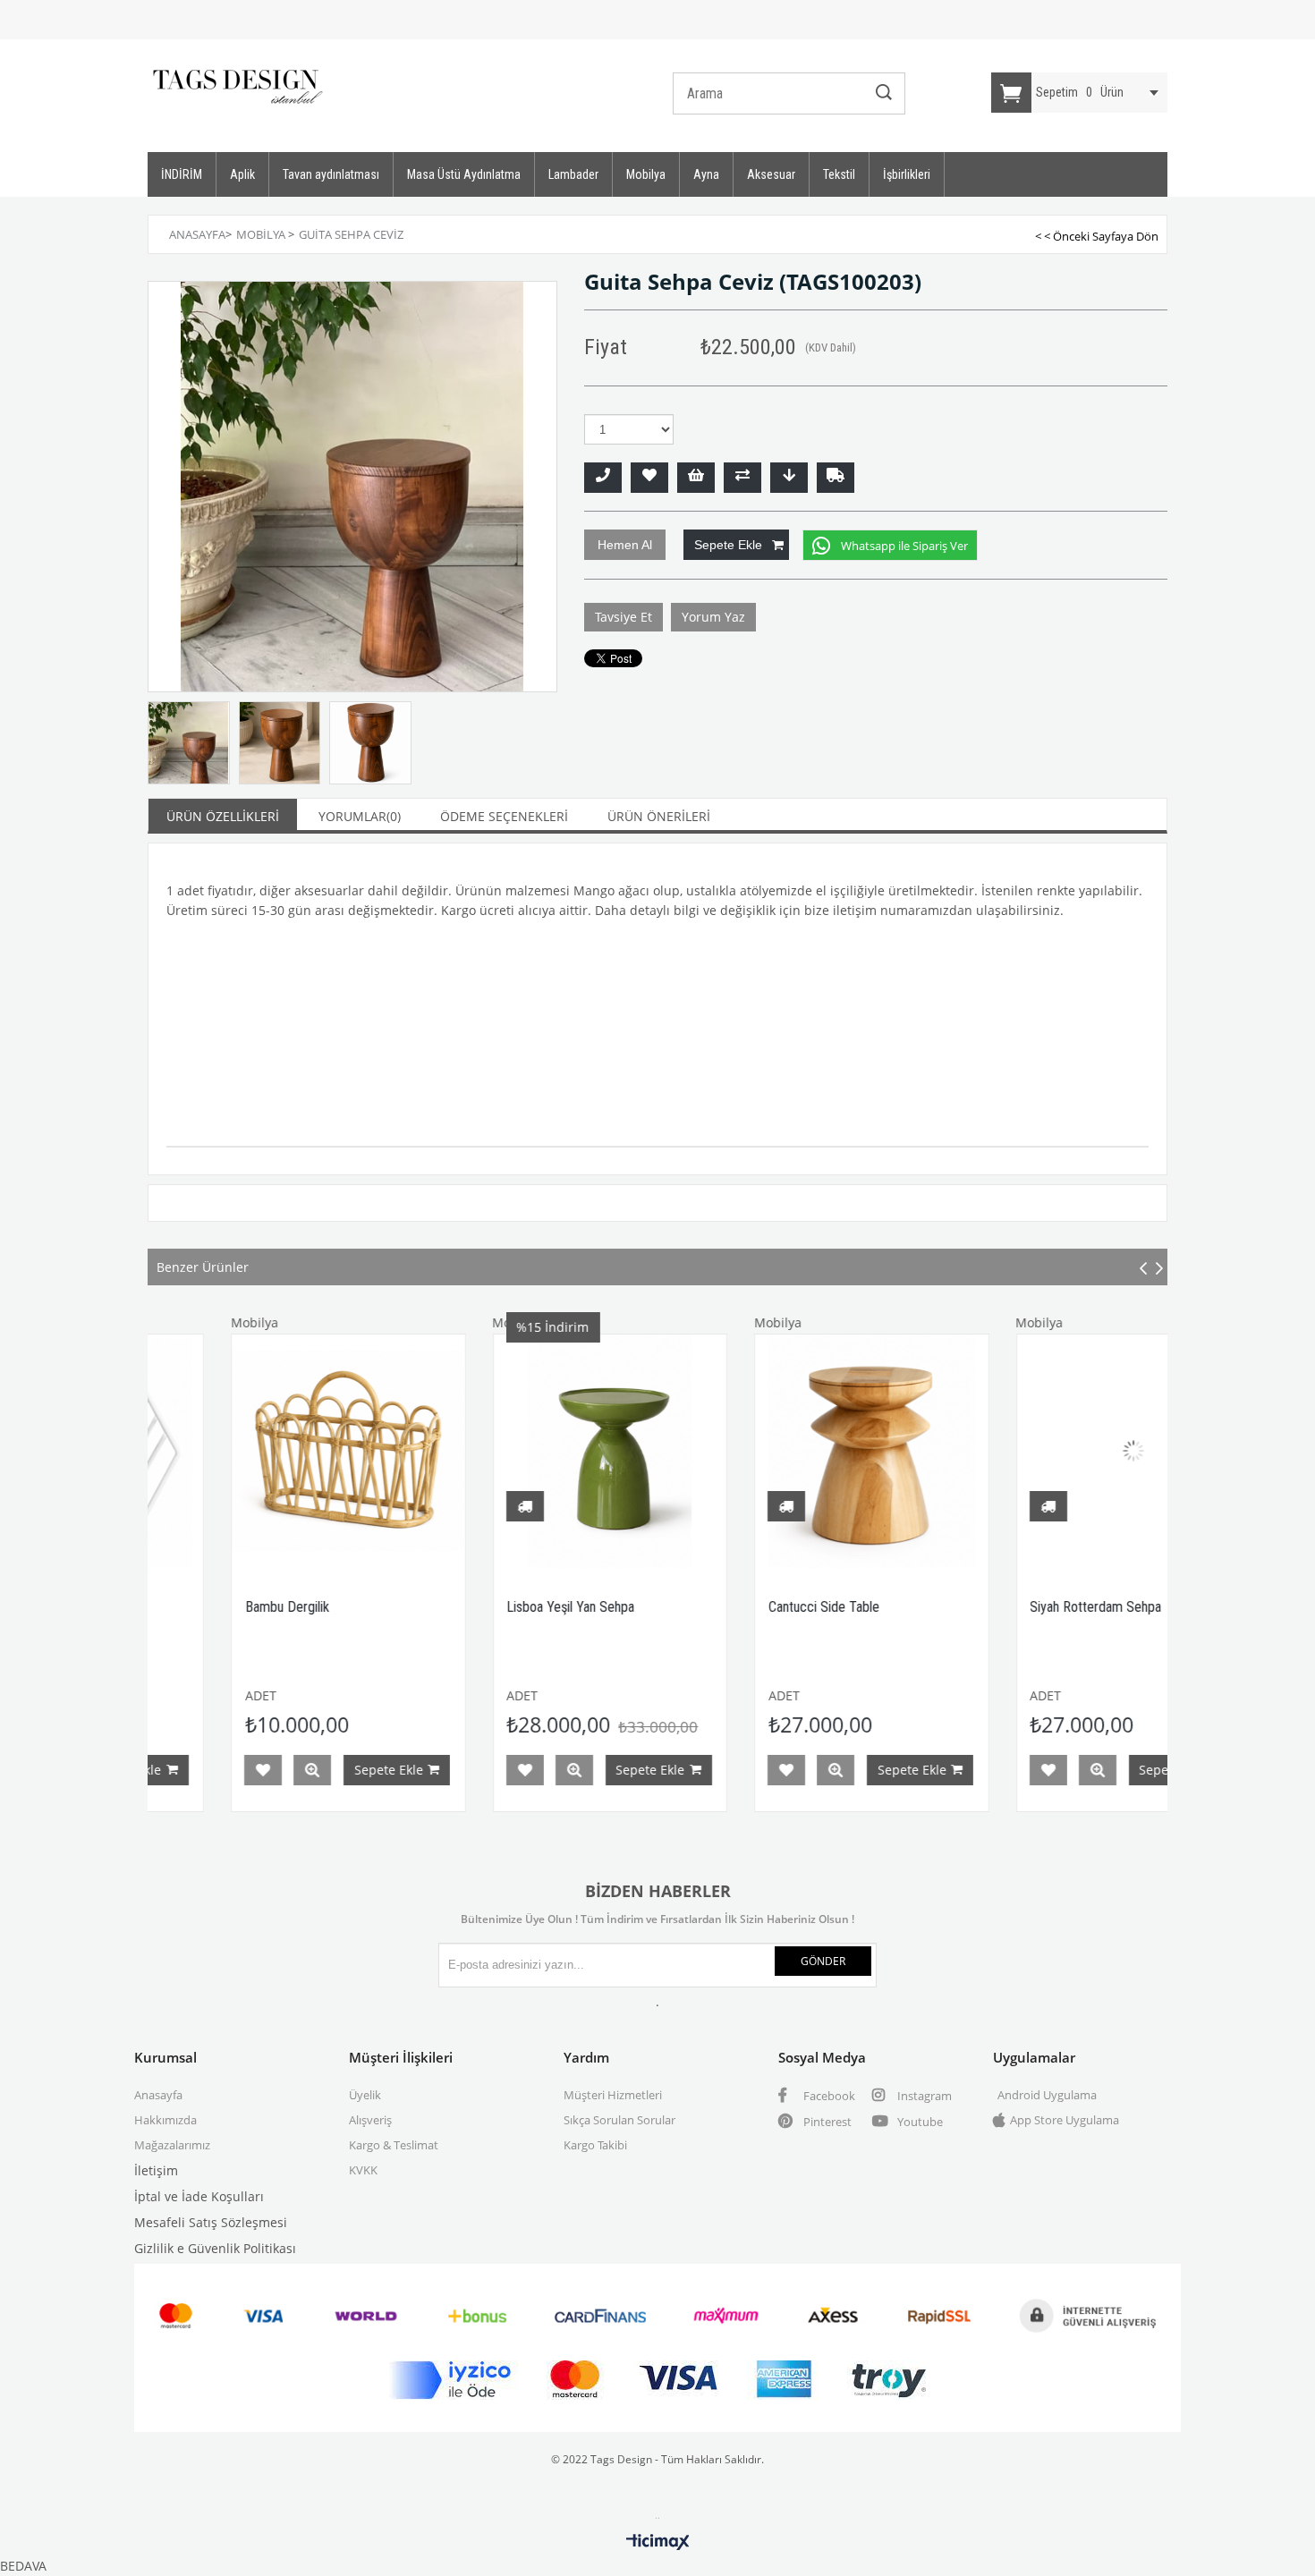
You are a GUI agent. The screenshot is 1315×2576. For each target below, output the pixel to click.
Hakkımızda (165, 2120)
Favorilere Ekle (161, 1770)
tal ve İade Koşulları (205, 2196)
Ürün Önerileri (659, 816)
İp (140, 2196)
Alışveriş (370, 2120)
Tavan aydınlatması (331, 174)
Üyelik (365, 2095)
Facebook (828, 2096)
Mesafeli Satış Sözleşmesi (211, 2222)
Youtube (919, 2122)
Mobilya (646, 174)
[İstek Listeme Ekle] (696, 478)
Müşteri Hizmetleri (613, 2095)
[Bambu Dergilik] (246, 1451)
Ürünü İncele (210, 1770)
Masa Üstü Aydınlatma (464, 174)
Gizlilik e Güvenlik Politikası (215, 2248)
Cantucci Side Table (722, 1607)
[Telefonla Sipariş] (603, 478)
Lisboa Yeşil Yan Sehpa (469, 1607)
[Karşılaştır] (742, 478)
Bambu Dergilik (185, 1607)
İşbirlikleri (907, 174)
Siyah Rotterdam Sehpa (994, 1607)
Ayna (706, 174)
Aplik (242, 174)
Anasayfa (158, 2095)
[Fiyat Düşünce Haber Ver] (789, 478)
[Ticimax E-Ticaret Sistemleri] (658, 2543)
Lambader (573, 174)
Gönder (823, 1961)
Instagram (923, 2096)
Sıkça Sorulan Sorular (619, 2120)
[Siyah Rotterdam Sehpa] (1032, 1451)
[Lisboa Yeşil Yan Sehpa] (509, 1451)
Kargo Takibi (595, 2145)
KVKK (363, 2170)
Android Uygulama (1047, 2095)
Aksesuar (771, 174)
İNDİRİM (182, 174)
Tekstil (839, 174)
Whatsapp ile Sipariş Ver (904, 546)
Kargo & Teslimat (394, 2145)
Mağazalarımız (172, 2145)
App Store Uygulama (1065, 2120)
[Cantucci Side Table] (770, 1451)
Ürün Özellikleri (223, 816)
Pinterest (826, 2122)
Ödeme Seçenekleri (504, 816)
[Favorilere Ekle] (649, 478)
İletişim (156, 2170)
